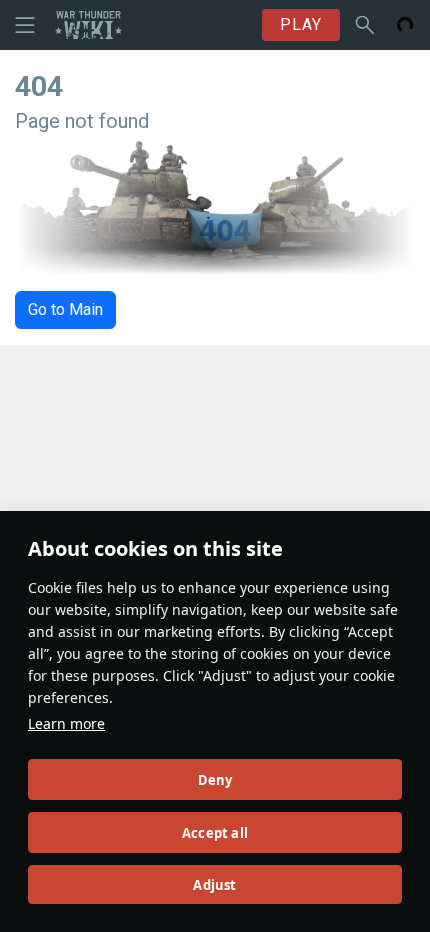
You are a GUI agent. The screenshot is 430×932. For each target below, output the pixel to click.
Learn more (66, 723)
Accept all (215, 833)
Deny (215, 780)
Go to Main (65, 309)
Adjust (214, 885)
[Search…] (365, 25)
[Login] (405, 25)
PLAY (301, 24)
